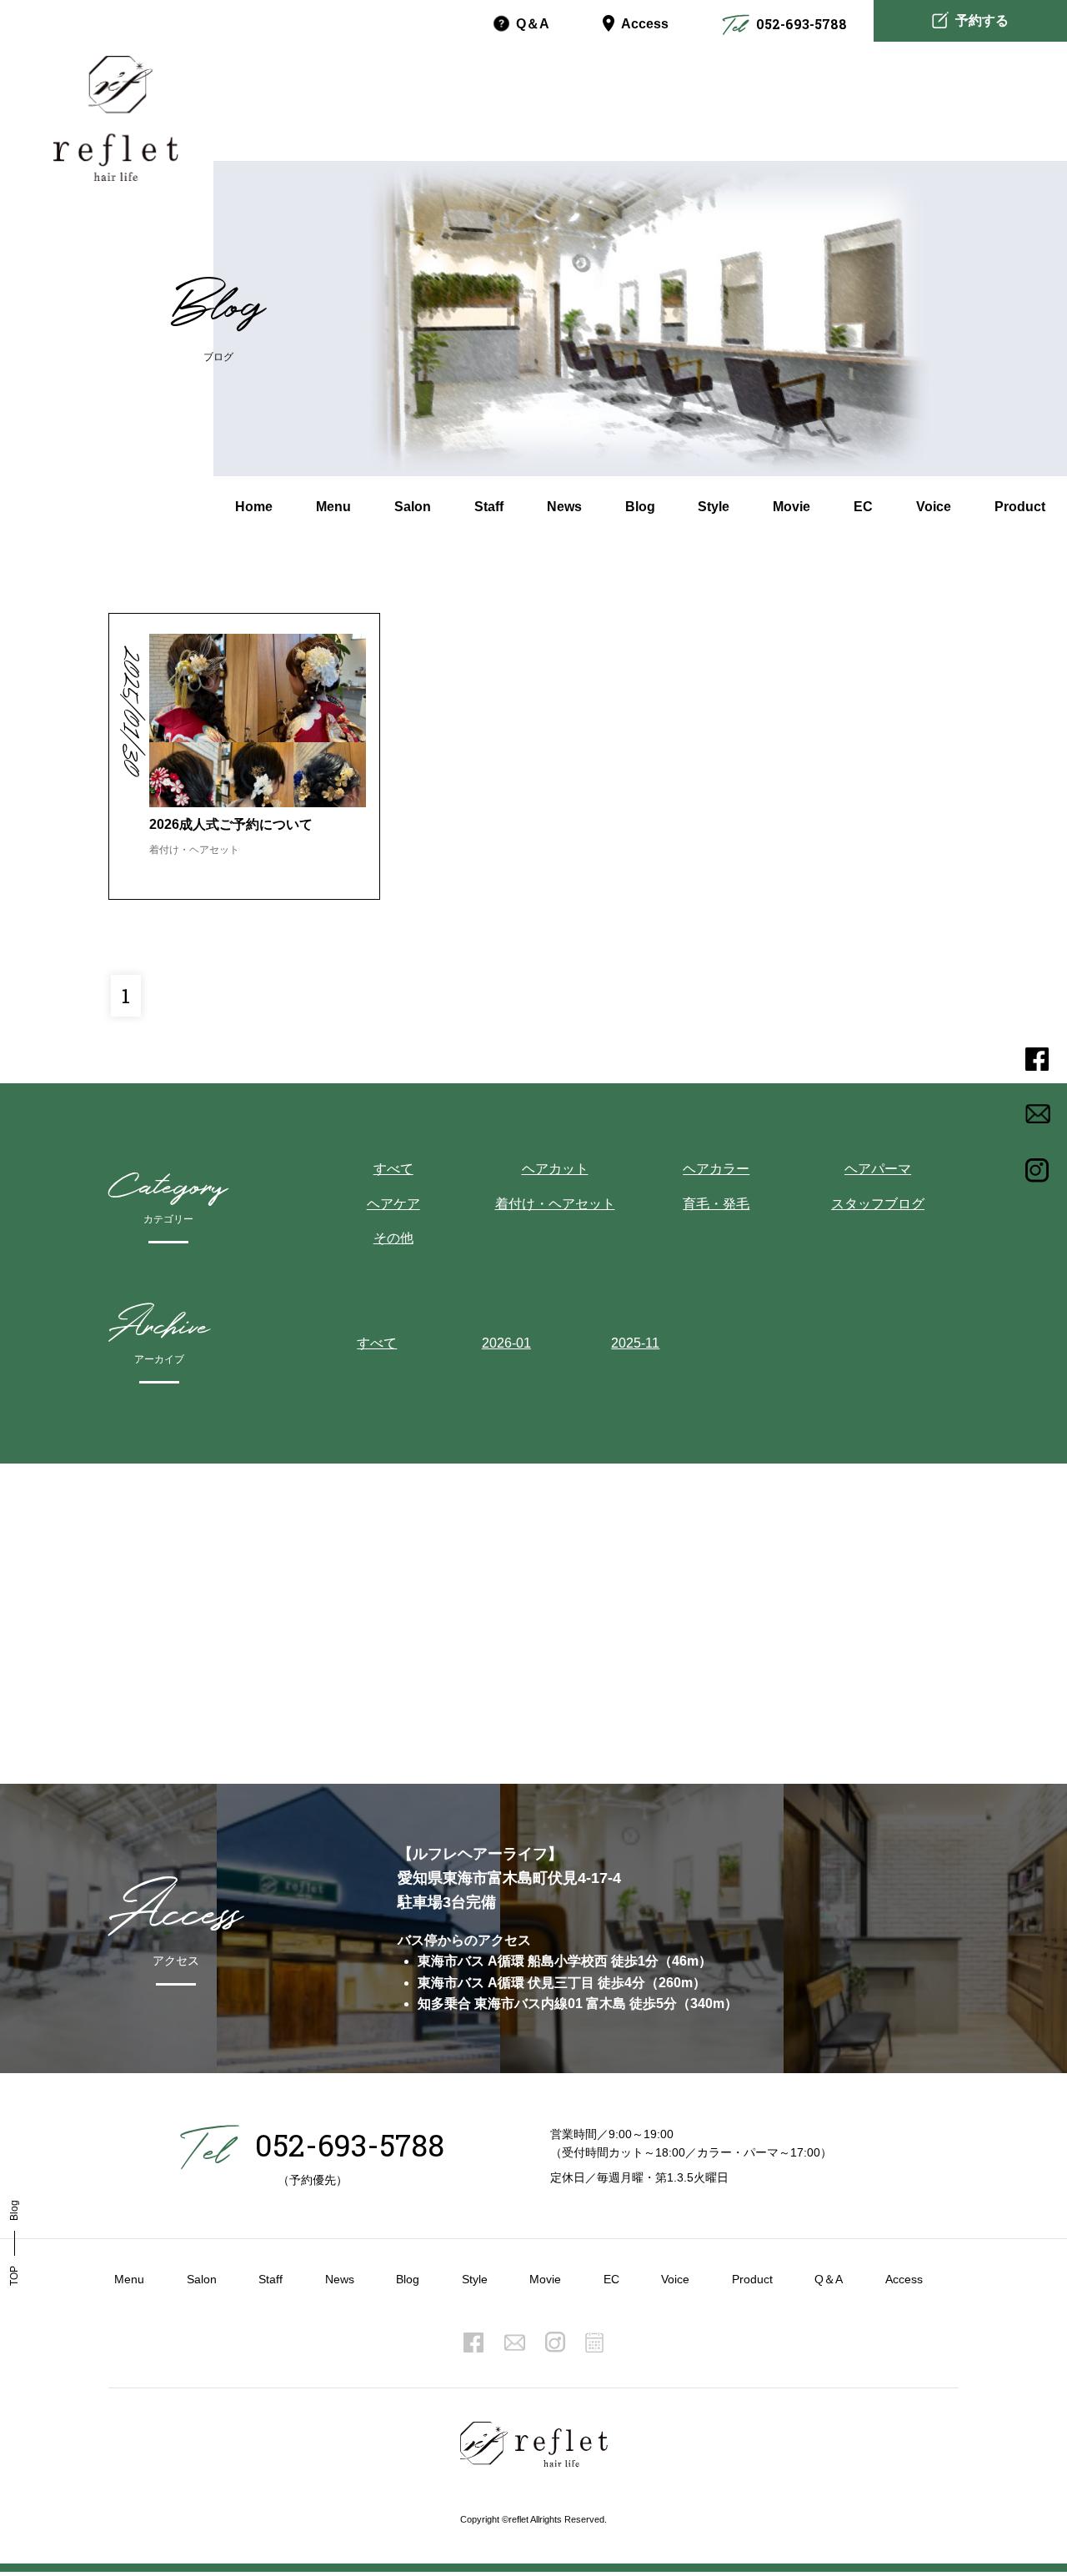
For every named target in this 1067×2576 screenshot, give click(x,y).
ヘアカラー (716, 1169)
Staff (271, 2279)
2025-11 (635, 1343)
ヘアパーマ (878, 1169)
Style (475, 2279)
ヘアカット (555, 1169)
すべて (393, 1169)
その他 (393, 1238)
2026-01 (506, 1343)
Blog (408, 2279)
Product (752, 2279)
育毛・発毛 (716, 1204)
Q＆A (829, 2279)
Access (645, 24)
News (340, 2279)
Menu (129, 2279)
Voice (675, 2279)
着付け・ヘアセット (555, 1204)
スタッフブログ (878, 1204)
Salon (202, 2279)
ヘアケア (393, 1204)
